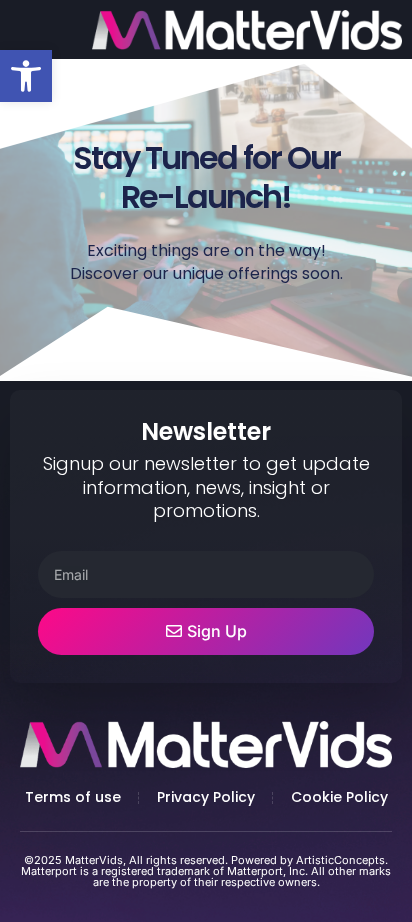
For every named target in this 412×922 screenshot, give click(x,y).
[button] (26, 76)
